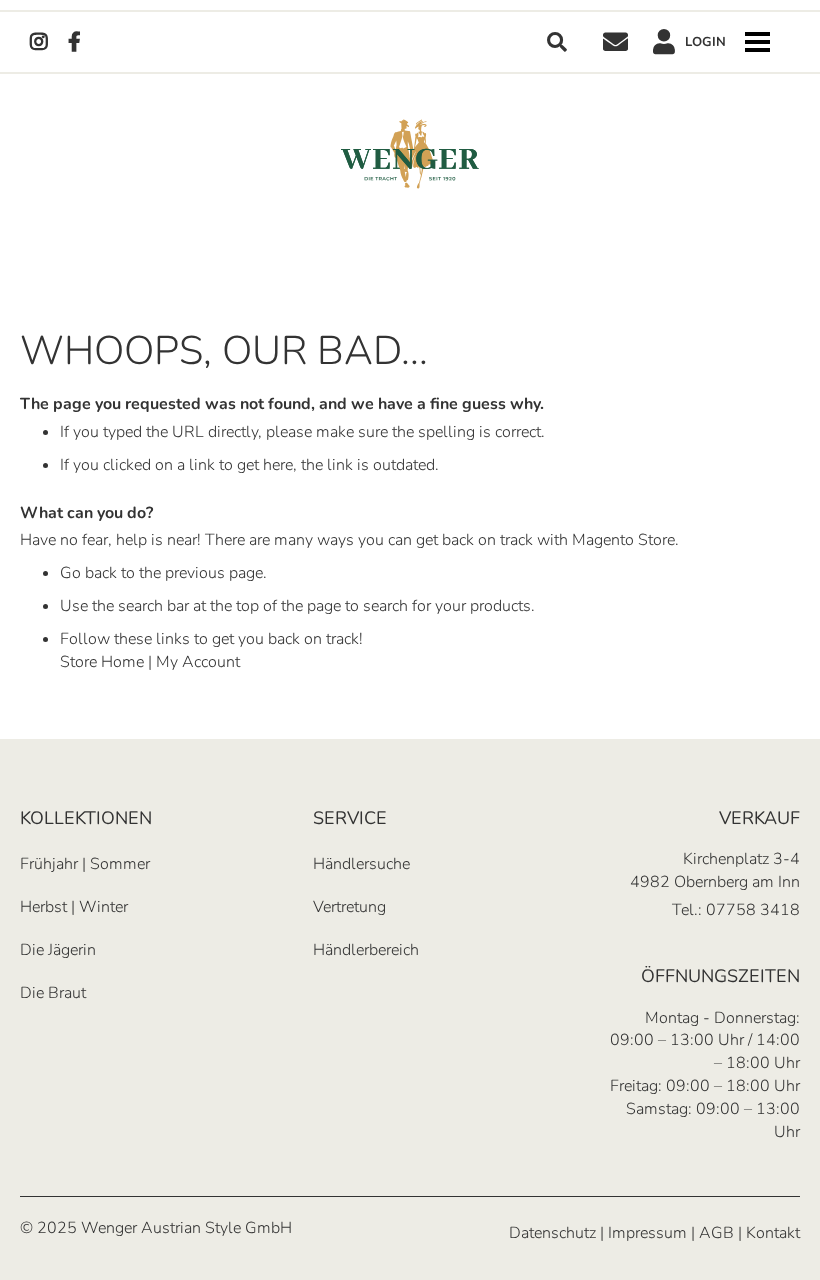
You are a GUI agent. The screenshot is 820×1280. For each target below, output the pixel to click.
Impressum (647, 1233)
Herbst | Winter (74, 907)
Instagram (39, 42)
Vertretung (349, 907)
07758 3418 (753, 910)
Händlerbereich (366, 950)
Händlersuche (361, 864)
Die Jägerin (58, 950)
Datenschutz (552, 1233)
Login (705, 42)
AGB (716, 1233)
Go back (88, 573)
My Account (198, 662)
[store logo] (410, 154)
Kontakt (615, 42)
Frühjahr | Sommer (85, 864)
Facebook (74, 42)
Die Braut (53, 993)
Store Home (102, 662)
